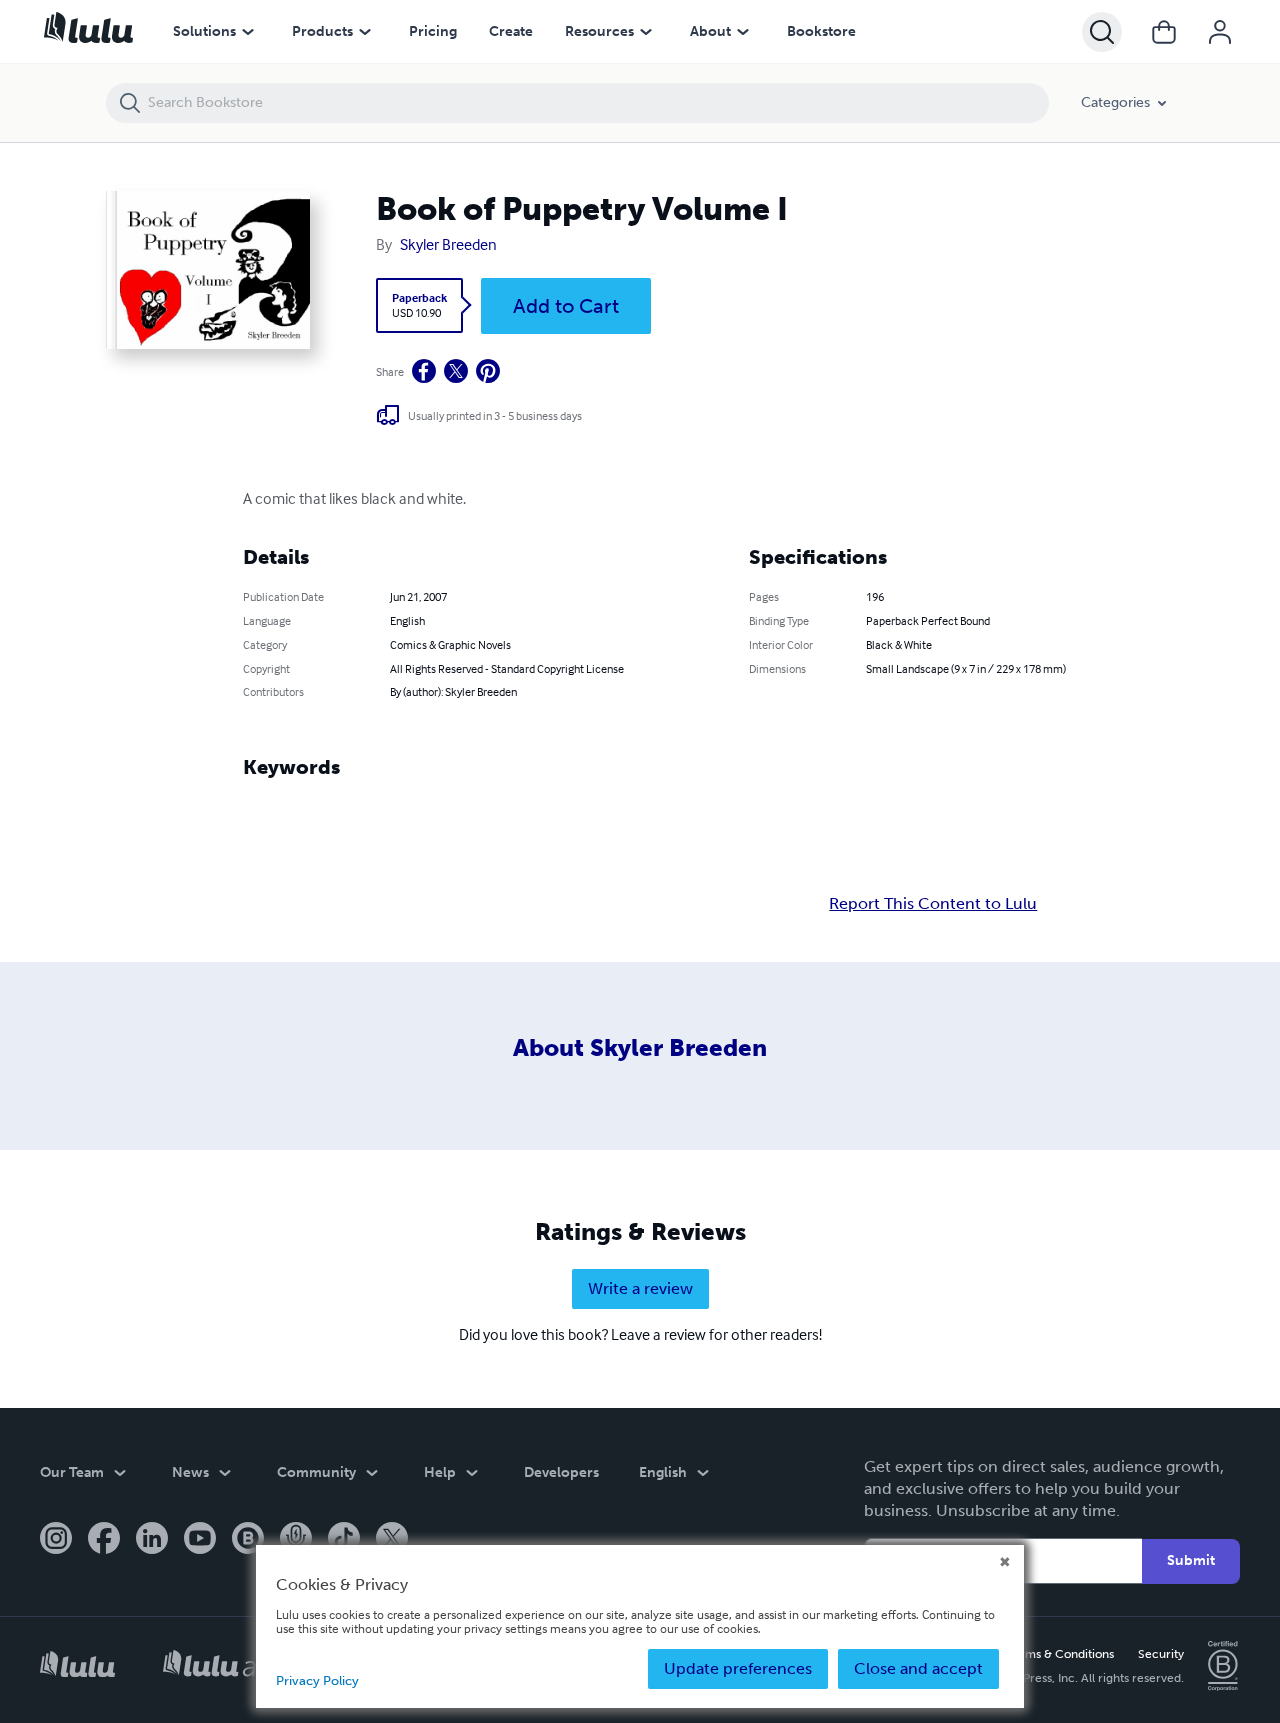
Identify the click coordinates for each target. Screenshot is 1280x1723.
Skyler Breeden (448, 244)
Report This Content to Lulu (933, 904)
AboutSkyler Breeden (640, 1047)
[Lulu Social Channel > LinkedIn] (152, 1540)
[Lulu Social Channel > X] (392, 1540)
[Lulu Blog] (248, 1540)
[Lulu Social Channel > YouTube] (200, 1540)
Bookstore (821, 31)
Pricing (433, 31)
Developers (561, 1472)
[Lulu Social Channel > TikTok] (344, 1540)
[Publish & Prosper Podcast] (296, 1540)
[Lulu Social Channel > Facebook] (104, 1540)
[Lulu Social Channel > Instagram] (56, 1540)
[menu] (248, 32)
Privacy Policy (317, 1680)
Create (511, 31)
